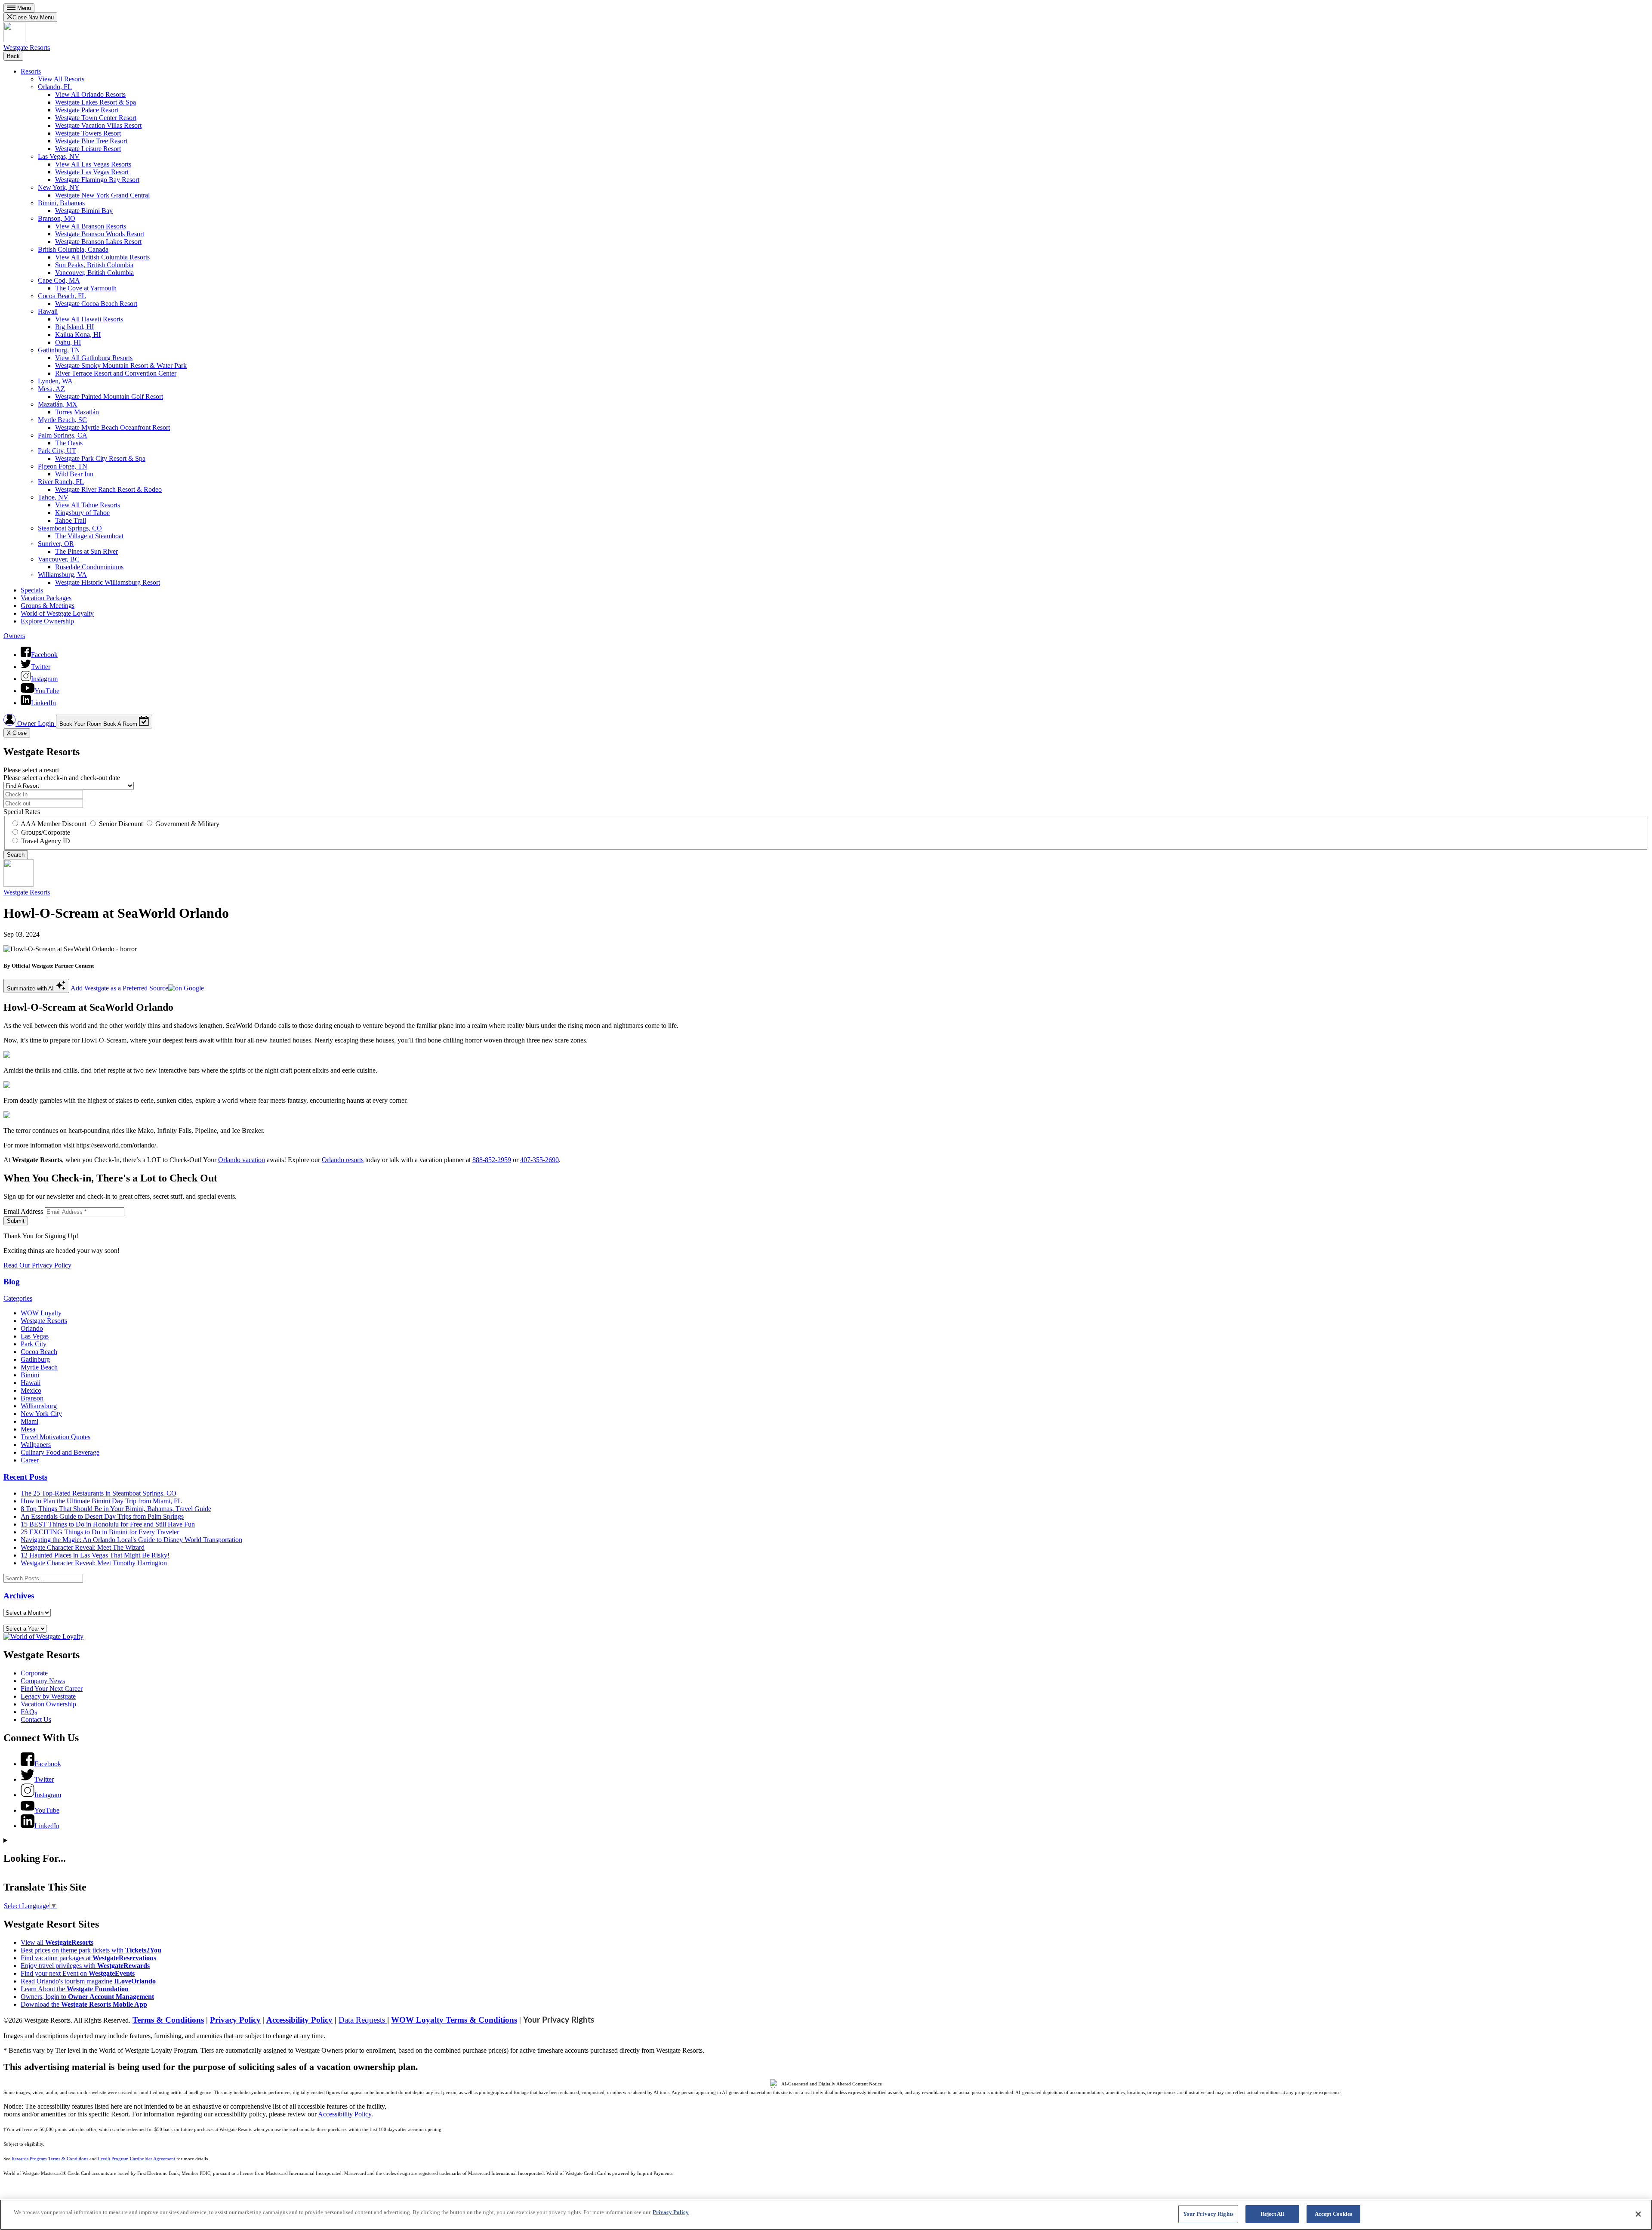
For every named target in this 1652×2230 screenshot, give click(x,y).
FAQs (29, 1712)
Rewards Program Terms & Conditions (50, 2159)
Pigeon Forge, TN (63, 466)
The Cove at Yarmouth (86, 288)
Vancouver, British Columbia (94, 273)
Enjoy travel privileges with (85, 1966)
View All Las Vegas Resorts (93, 164)
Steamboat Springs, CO (70, 528)
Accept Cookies (1334, 2214)
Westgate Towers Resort (88, 133)
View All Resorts (61, 79)
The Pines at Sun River (86, 551)
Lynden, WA (55, 381)
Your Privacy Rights (559, 2020)
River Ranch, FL (61, 482)
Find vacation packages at (88, 1958)
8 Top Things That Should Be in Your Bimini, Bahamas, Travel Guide (116, 1509)
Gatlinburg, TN (59, 350)
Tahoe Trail (71, 520)
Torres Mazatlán (77, 412)
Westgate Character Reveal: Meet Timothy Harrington (94, 1563)
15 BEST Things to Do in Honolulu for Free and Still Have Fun (108, 1524)
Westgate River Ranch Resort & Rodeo (108, 489)
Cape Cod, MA (59, 280)
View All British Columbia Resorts (102, 257)
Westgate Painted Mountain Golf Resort (109, 396)
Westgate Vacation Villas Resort (98, 125)
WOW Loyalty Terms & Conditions (454, 2020)
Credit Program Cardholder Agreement (137, 2159)
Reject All (1272, 2214)
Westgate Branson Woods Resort (100, 234)
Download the (84, 2004)
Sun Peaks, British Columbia (94, 265)
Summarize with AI (31, 989)
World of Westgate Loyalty (57, 613)
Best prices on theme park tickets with (91, 1950)
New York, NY (59, 187)
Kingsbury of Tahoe (82, 513)
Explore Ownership (47, 621)
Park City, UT (57, 451)
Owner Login (36, 723)
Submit (16, 1221)
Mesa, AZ (51, 389)
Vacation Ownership (48, 1704)
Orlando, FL (55, 87)
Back (13, 56)
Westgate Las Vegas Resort (92, 172)
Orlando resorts (343, 1160)
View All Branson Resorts (91, 226)
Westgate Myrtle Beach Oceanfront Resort (112, 427)
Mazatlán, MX (58, 404)
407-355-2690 (539, 1160)
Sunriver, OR (56, 544)
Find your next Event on (78, 1973)
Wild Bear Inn (74, 474)
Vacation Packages (46, 598)
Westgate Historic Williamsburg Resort (108, 582)
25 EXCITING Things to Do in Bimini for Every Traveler (100, 1532)
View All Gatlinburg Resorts (94, 358)
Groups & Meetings (48, 606)
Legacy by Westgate (48, 1696)
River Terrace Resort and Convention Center (116, 373)
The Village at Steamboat (89, 536)
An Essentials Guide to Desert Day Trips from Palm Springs (102, 1516)
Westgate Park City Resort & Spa (100, 458)
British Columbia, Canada (73, 249)
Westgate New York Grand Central (102, 195)
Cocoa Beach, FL (62, 296)
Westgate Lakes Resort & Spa (96, 102)
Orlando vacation (242, 1160)
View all (57, 1942)
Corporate (34, 1673)
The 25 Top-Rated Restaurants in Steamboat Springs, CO (99, 1493)
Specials (32, 590)
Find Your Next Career (52, 1689)
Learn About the (75, 1989)
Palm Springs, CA (63, 435)
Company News (43, 1681)
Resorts (31, 71)
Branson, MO (57, 218)
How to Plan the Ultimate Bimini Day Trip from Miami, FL (101, 1501)
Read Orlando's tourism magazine (88, 1981)
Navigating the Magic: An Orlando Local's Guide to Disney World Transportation (131, 1540)
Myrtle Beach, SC (62, 420)
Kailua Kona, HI (78, 335)
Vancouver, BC (59, 559)
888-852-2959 (492, 1160)
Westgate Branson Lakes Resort (98, 242)
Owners (14, 636)
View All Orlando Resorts (90, 94)
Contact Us (36, 1720)
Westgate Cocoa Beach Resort (96, 304)
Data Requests (363, 2020)
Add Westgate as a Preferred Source (119, 988)
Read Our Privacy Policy (37, 1265)
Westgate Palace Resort (87, 110)
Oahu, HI (68, 342)
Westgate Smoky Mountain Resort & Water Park (121, 365)
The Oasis (69, 443)
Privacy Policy (235, 2020)
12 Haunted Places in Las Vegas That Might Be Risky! (95, 1555)
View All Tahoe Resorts (88, 505)
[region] (826, 2215)
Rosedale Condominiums (89, 567)
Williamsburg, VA (62, 575)
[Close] (1638, 2214)
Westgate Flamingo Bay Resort (97, 180)
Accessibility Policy (299, 2020)
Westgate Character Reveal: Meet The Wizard (83, 1547)
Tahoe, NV (53, 497)
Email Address (23, 1211)
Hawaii (48, 311)
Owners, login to (87, 1997)
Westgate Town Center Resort (96, 118)
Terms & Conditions (168, 2020)
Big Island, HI (74, 327)
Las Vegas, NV (59, 156)
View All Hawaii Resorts (89, 319)
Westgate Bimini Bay (84, 211)
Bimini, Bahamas (61, 203)
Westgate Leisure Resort (88, 149)
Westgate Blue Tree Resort (91, 141)
